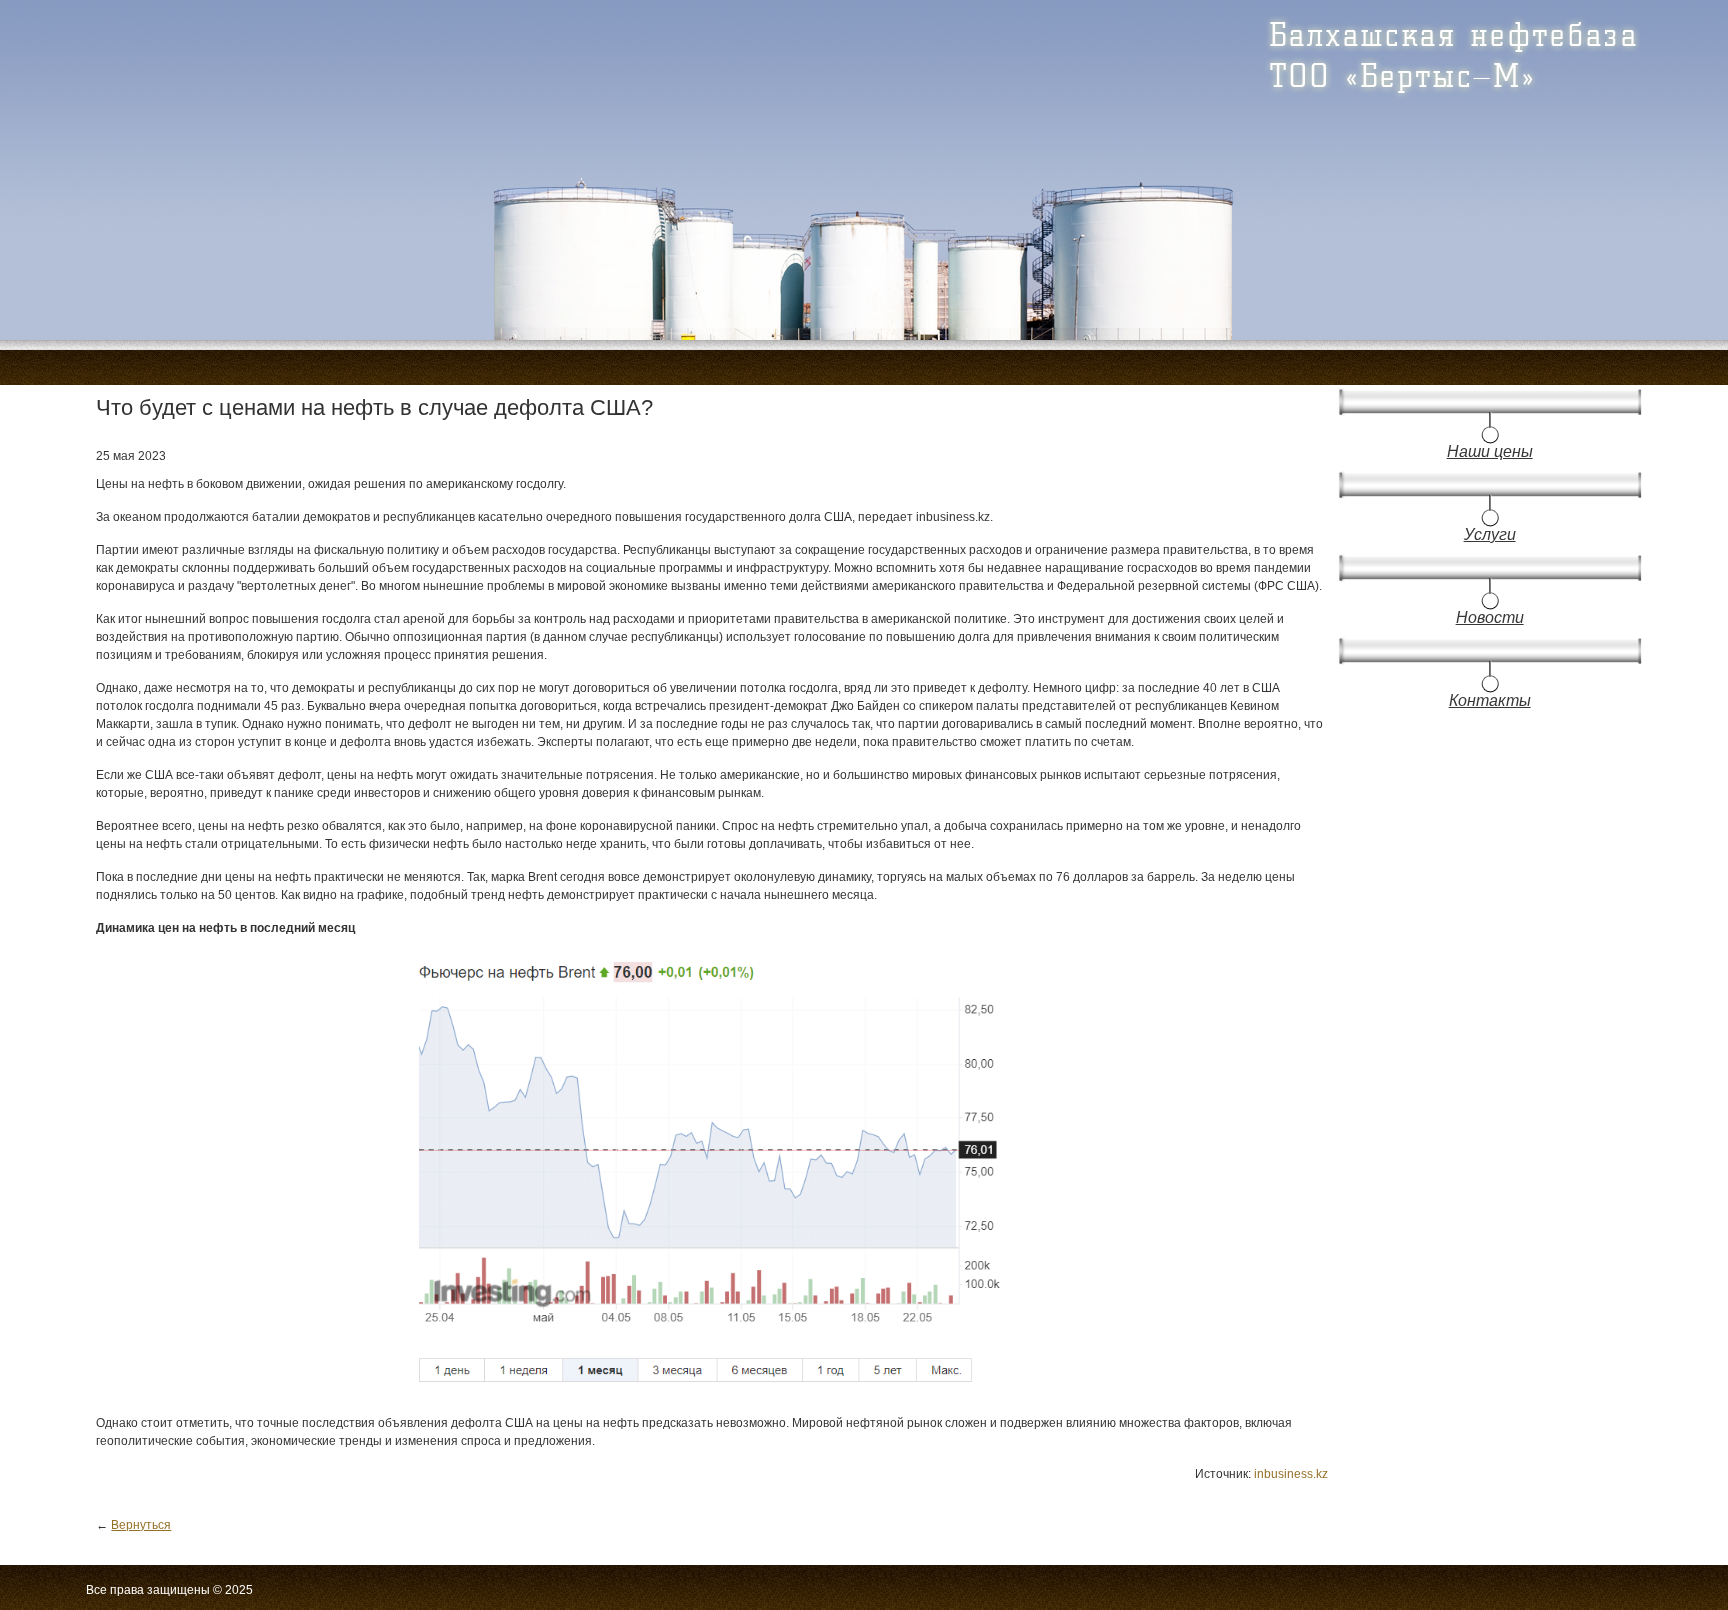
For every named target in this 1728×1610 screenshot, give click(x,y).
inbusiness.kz (1291, 1474)
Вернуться (141, 1525)
